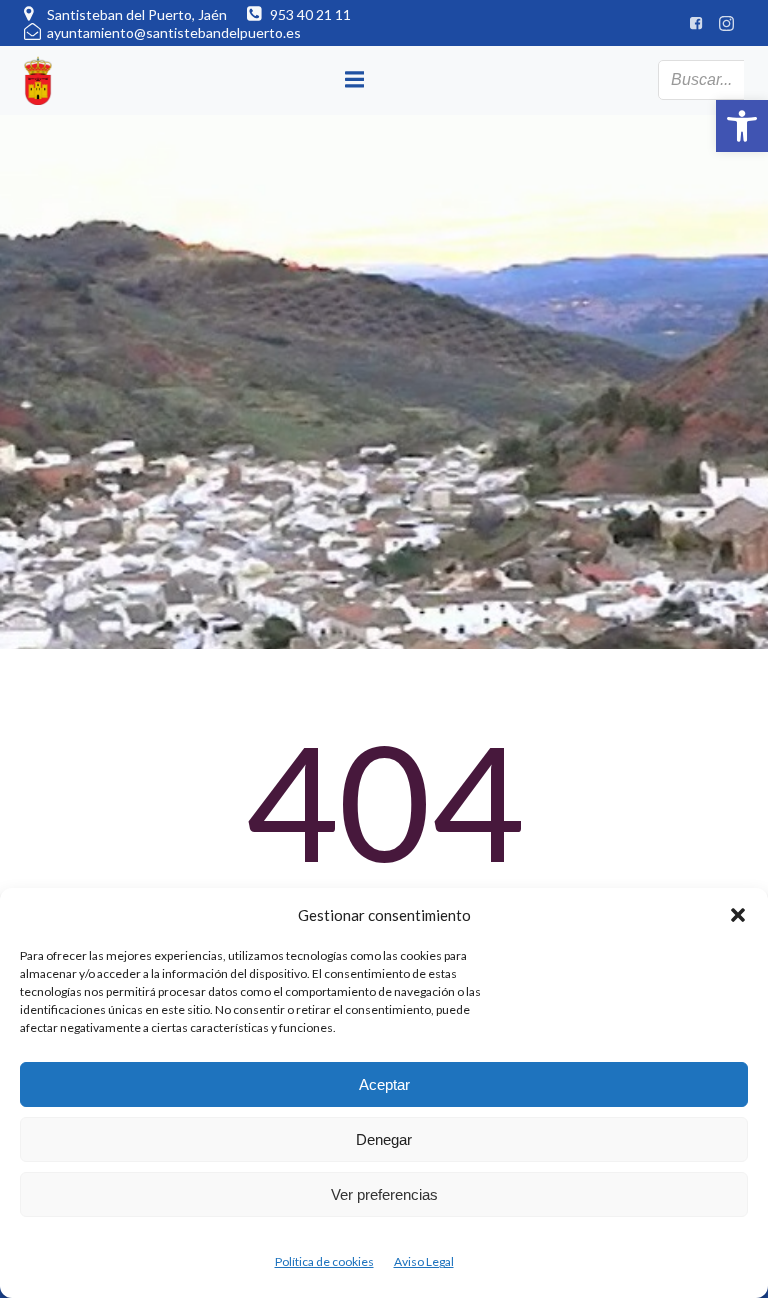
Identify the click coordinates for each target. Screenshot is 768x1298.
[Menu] (355, 80)
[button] (742, 126)
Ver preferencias (384, 1194)
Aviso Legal (424, 1261)
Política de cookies (324, 1261)
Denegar (384, 1139)
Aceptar (384, 1084)
